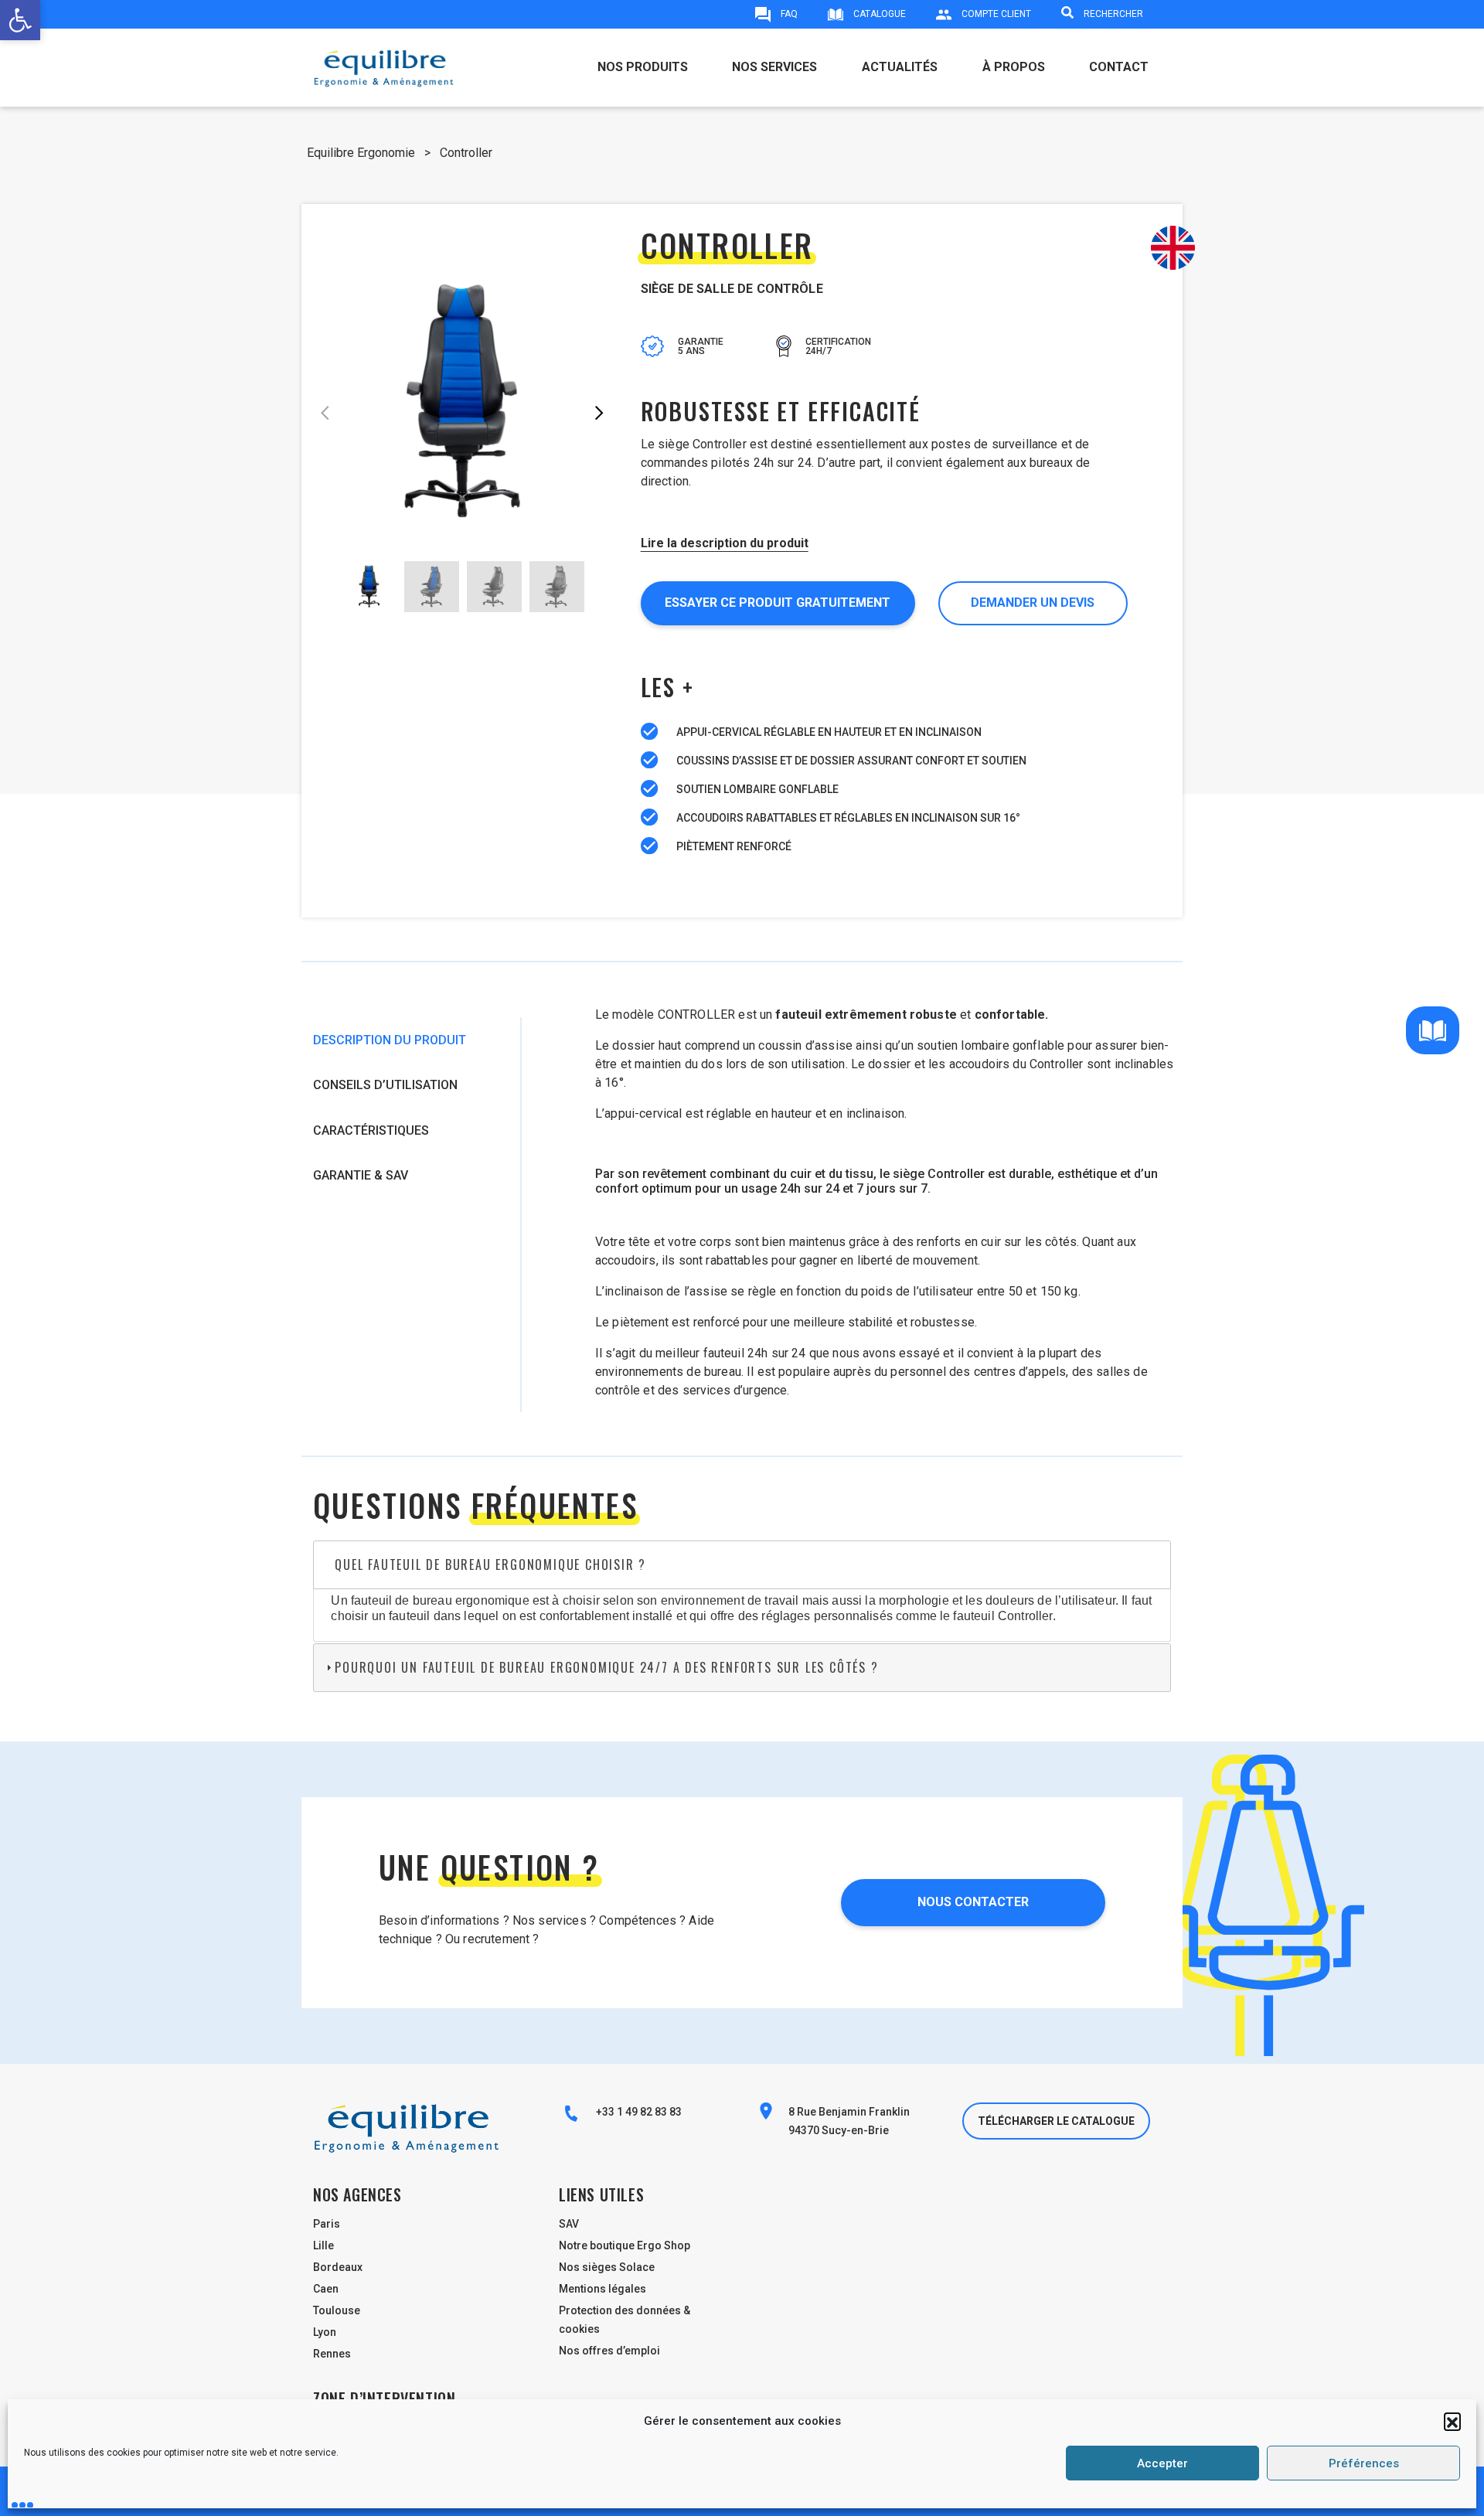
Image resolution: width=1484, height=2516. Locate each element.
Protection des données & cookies (625, 2320)
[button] (1452, 2421)
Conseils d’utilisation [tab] (385, 1085)
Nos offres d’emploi (609, 2351)
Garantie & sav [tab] (361, 1175)
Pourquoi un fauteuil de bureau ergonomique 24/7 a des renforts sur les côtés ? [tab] (606, 1667)
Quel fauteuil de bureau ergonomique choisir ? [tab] (490, 1564)
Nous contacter (973, 1902)
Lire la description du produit (725, 543)
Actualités (900, 67)
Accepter (1162, 2463)
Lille (323, 2245)
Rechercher (1112, 14)
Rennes (332, 2354)
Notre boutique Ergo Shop (625, 2245)
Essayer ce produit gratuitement (778, 603)
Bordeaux (338, 2267)
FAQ (788, 14)
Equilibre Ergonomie (361, 153)
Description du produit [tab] (390, 1040)
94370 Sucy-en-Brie (839, 2130)
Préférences (1364, 2463)
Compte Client (995, 14)
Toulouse (337, 2310)
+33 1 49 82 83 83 (638, 2112)
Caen (326, 2289)
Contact (1119, 67)
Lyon (325, 2332)
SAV (569, 2224)
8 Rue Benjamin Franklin (849, 2112)
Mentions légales (602, 2289)
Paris (327, 2224)
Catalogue (878, 14)
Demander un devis (1033, 603)
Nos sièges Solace (607, 2267)
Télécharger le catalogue (1056, 2121)
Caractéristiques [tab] (371, 1130)
